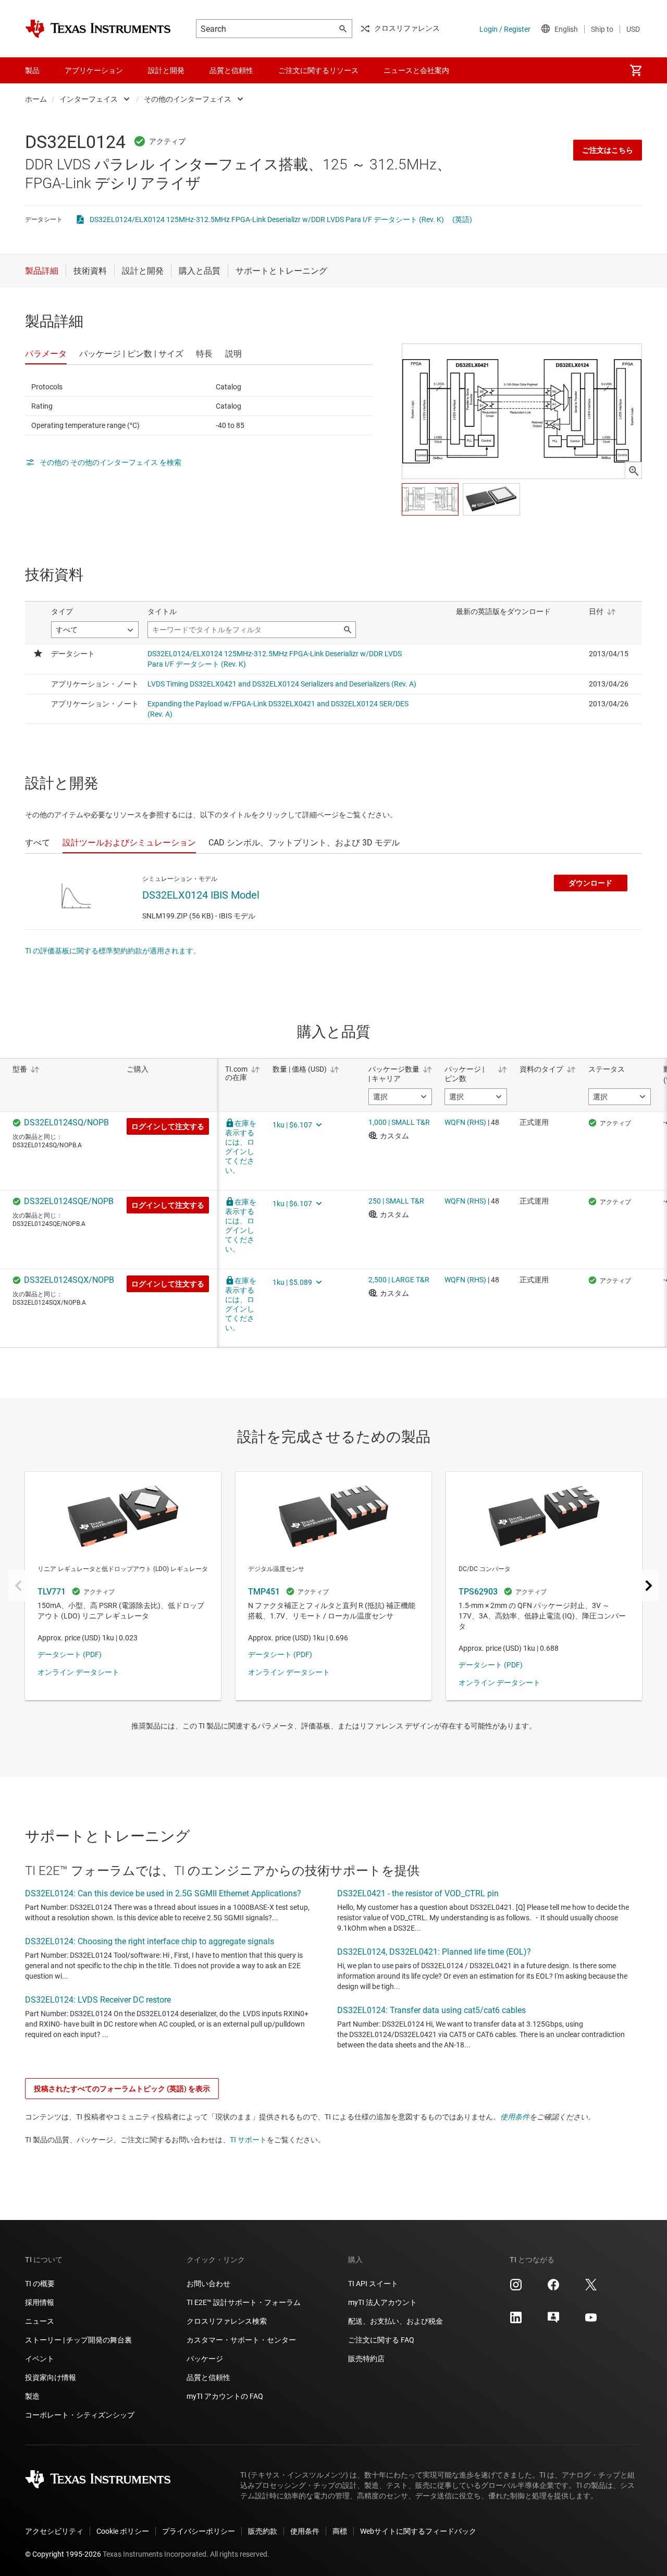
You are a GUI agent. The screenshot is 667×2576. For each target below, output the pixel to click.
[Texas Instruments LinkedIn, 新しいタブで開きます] (516, 2321)
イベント (40, 2359)
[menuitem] (636, 70)
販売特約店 (366, 2359)
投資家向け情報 (51, 2377)
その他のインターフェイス (188, 99)
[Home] (98, 29)
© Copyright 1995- (63, 2554)
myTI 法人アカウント (382, 2302)
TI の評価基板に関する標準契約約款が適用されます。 (113, 951)
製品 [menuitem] (32, 70)
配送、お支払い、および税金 (396, 2321)
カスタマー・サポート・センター (241, 2340)
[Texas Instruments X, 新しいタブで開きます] (591, 2288)
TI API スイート (373, 2284)
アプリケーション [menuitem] (94, 70)
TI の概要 (40, 2284)
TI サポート (248, 2140)
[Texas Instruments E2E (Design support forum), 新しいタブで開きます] (553, 2321)
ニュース (40, 2321)
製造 (32, 2396)
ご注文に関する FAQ (381, 2340)
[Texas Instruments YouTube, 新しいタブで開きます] (591, 2321)
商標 (340, 2531)
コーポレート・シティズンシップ (80, 2415)
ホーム (36, 99)
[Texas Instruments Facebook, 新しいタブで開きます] (553, 2288)
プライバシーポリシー (199, 2531)
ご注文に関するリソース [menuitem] (318, 70)
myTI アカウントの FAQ (225, 2396)
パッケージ (205, 2359)
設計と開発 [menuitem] (166, 70)
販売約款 (263, 2531)
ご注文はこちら (608, 150)
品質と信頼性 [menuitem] (231, 70)
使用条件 (515, 2117)
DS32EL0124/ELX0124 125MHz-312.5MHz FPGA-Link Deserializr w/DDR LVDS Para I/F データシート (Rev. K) (267, 219)
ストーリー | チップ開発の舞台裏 (78, 2340)
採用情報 (40, 2302)
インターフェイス (89, 99)
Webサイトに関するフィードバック (418, 2531)
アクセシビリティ (54, 2531)
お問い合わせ (208, 2284)
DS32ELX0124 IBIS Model (201, 895)
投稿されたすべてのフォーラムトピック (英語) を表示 (122, 2089)
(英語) (462, 219)
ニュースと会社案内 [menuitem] (416, 70)
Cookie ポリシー (123, 2531)
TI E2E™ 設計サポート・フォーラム (244, 2302)
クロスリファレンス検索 (227, 2321)
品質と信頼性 (208, 2377)
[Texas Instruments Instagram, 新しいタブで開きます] (516, 2288)
